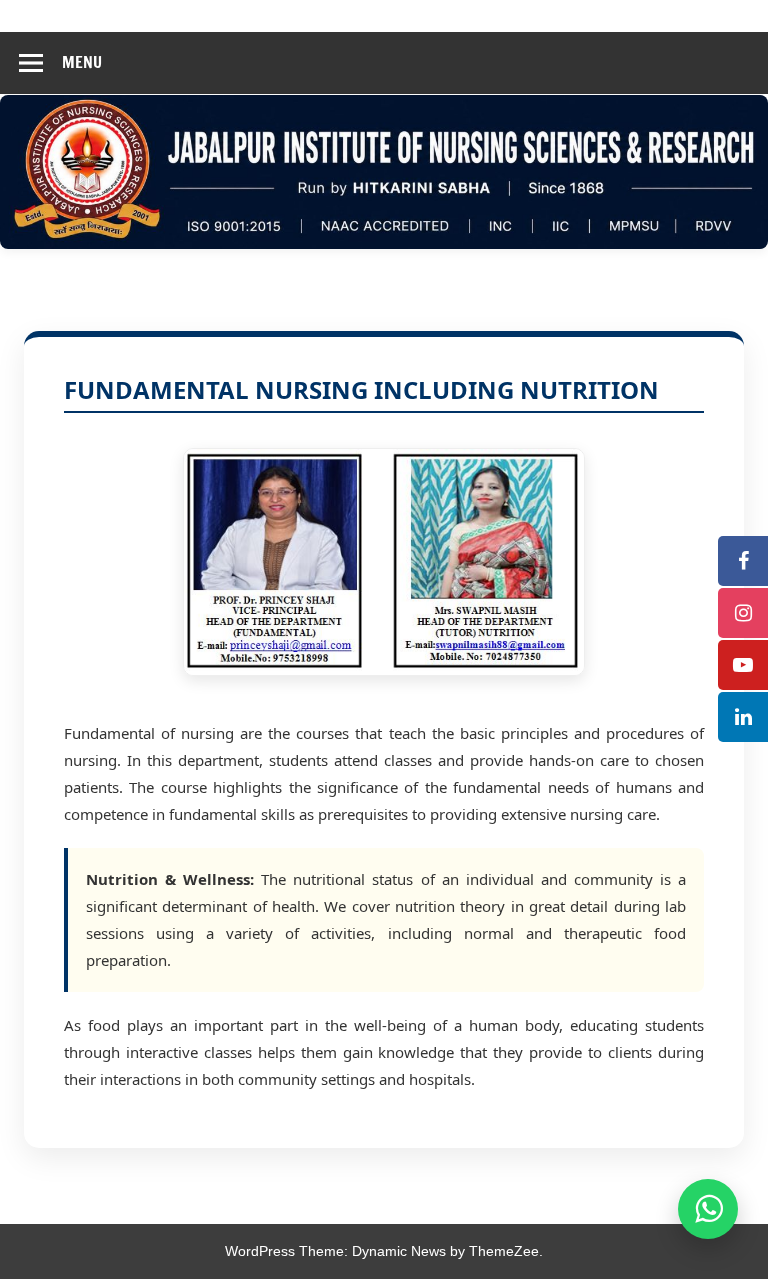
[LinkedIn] (743, 717)
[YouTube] (743, 665)
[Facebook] (743, 561)
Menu (82, 62)
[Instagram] (743, 613)
